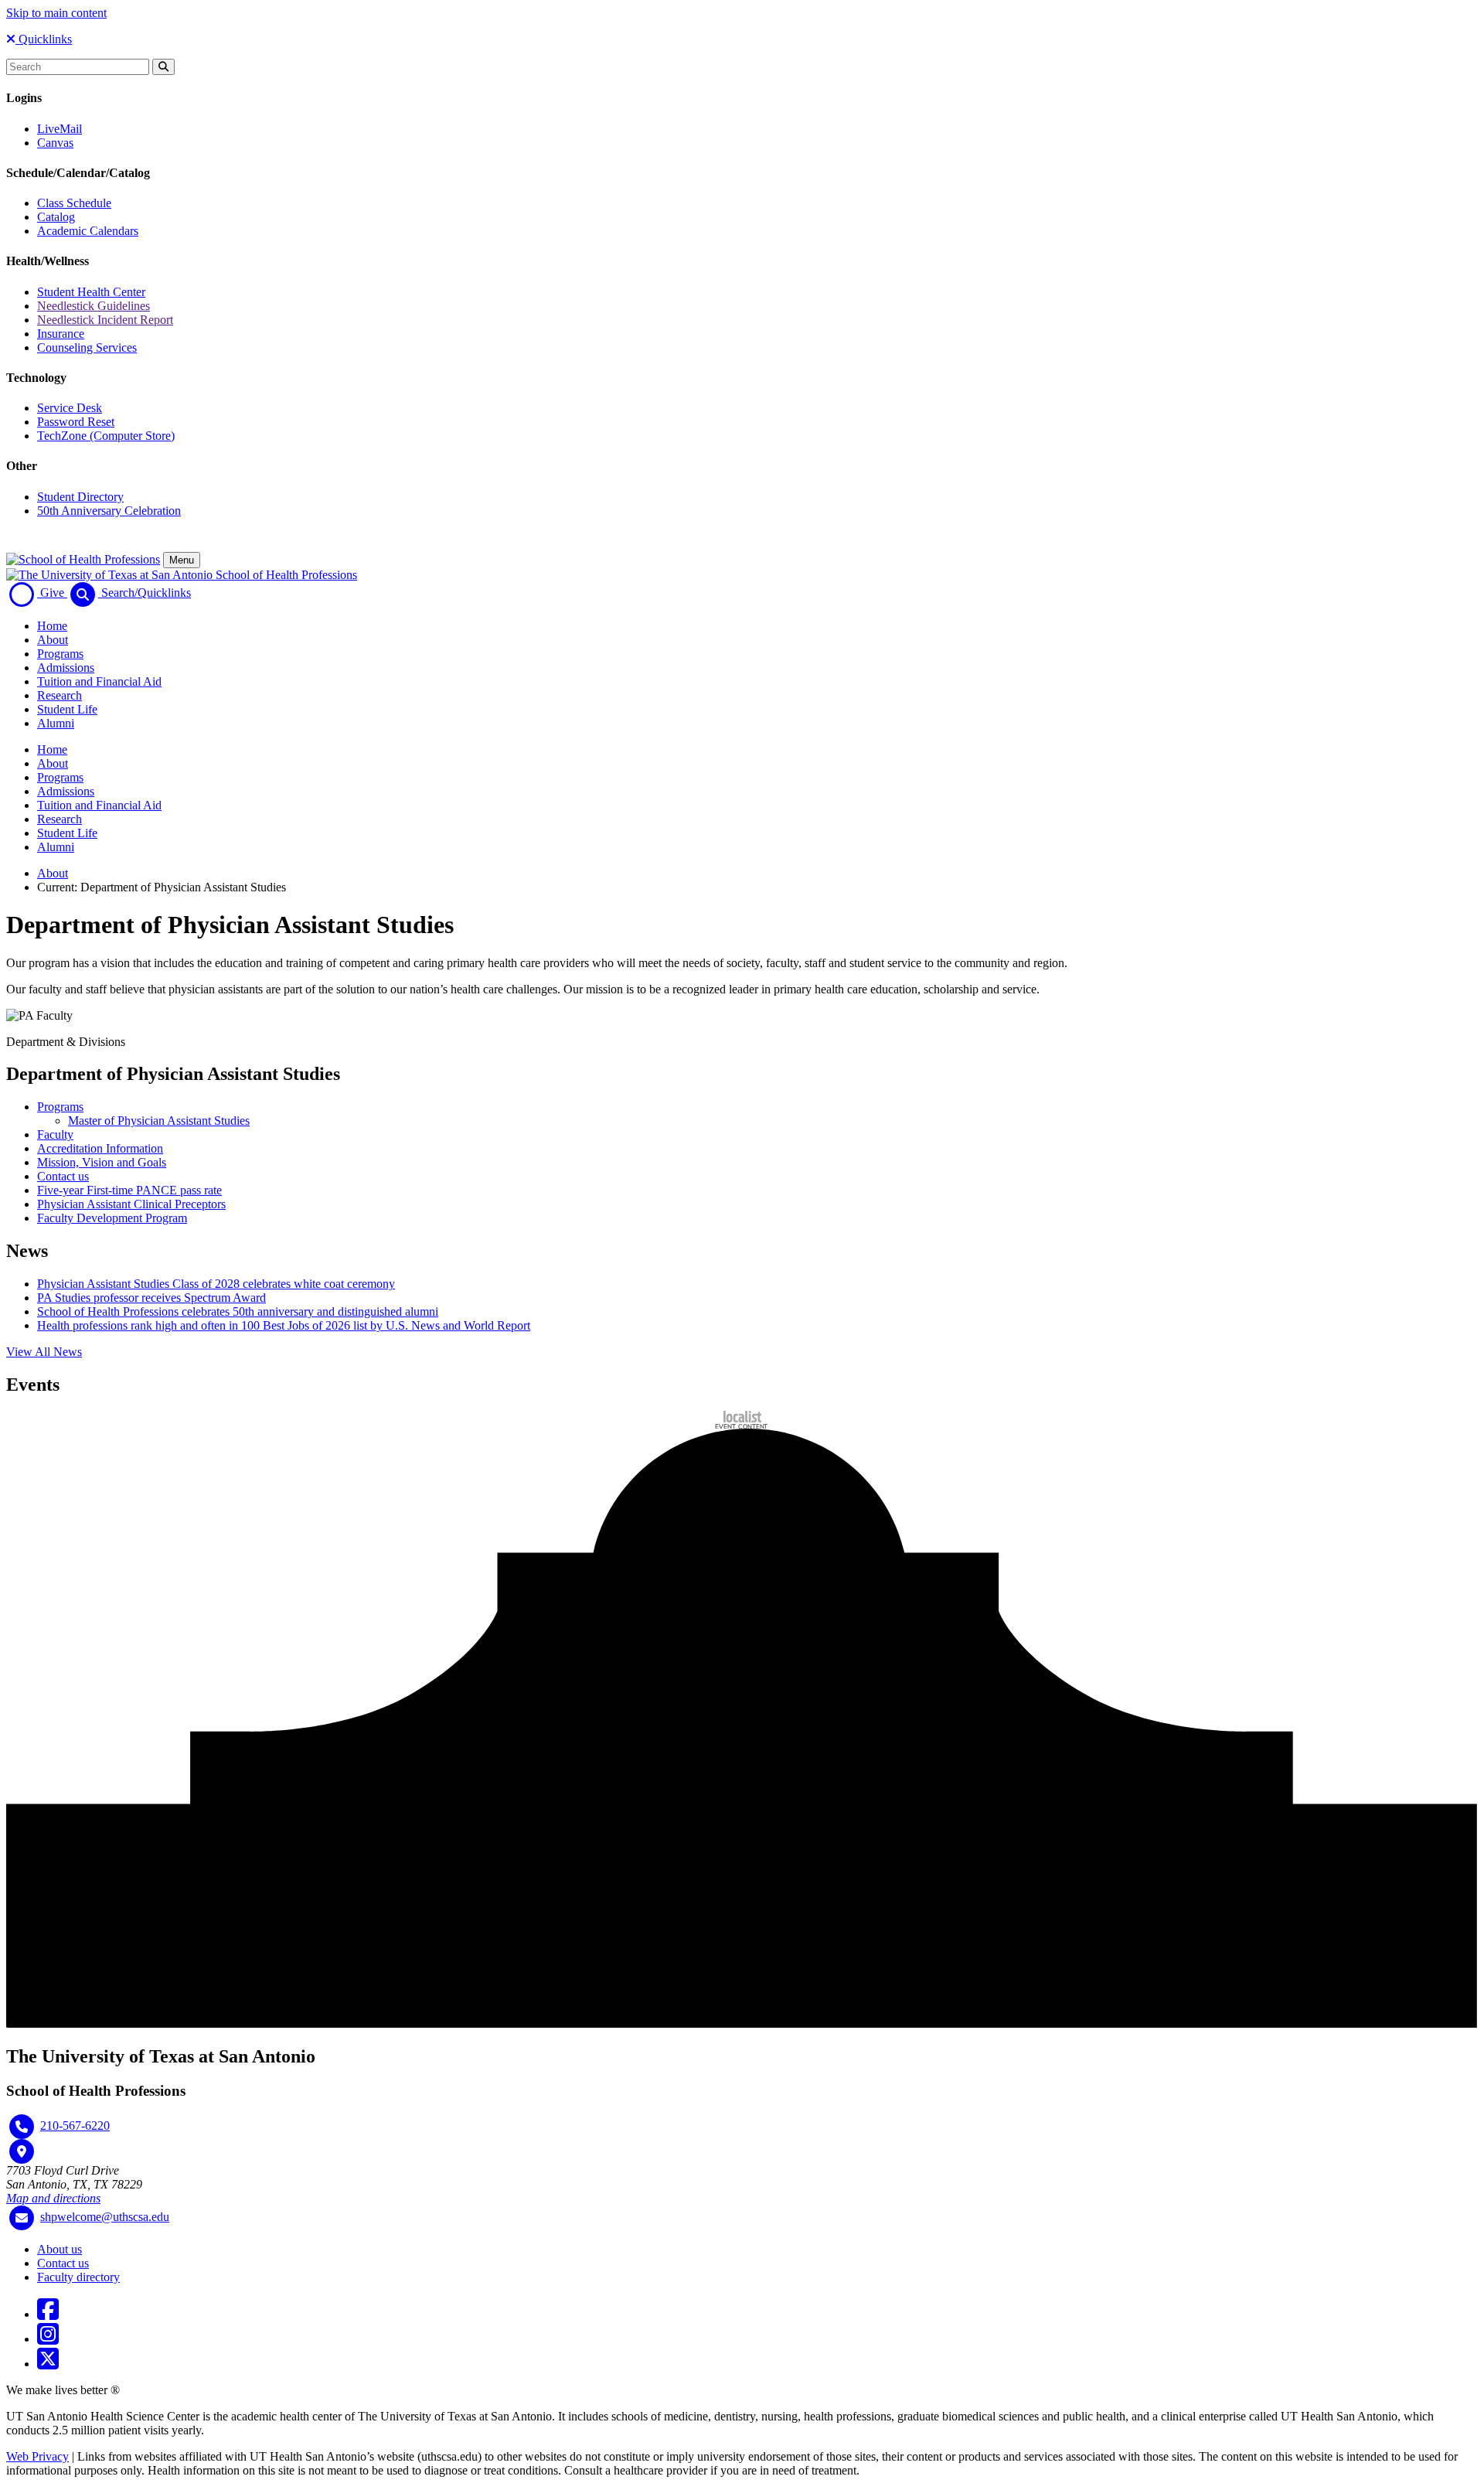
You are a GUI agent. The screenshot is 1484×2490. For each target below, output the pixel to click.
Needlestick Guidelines (94, 306)
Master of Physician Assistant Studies (159, 1121)
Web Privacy (37, 2456)
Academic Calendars (88, 231)
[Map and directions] (22, 2151)
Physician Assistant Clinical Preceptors (131, 1204)
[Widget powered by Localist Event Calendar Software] (742, 1420)
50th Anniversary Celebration (109, 511)
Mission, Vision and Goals (102, 1162)
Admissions (66, 668)
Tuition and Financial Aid (99, 681)
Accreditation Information (100, 1148)
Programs (60, 654)
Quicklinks (44, 39)
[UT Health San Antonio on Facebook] (48, 2314)
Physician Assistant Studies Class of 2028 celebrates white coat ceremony (216, 1284)
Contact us (63, 1176)
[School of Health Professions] (83, 559)
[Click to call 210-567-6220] (22, 2127)
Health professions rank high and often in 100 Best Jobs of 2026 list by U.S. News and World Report (284, 1325)
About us (60, 2249)
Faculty (55, 1134)
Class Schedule (74, 203)
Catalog (56, 217)
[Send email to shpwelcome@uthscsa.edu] (22, 2218)
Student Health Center (91, 292)
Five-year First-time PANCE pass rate (129, 1190)
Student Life (67, 709)
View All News (44, 1352)
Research (60, 695)
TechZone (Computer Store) (106, 436)
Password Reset (76, 422)
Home (52, 626)
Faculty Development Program (112, 1218)
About (53, 640)
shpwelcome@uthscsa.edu (105, 2217)
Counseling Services (87, 347)
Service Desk (70, 408)
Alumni (56, 723)
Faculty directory (78, 2277)
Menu (182, 560)
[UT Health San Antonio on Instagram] (48, 2339)
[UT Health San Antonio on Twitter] (48, 2364)
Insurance (61, 334)
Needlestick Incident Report (105, 320)
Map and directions (53, 2198)
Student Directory (80, 497)
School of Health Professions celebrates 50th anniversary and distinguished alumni (238, 1311)
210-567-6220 (75, 2126)
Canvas (55, 143)
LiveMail (60, 129)
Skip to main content (56, 13)
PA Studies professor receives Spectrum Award (151, 1298)
